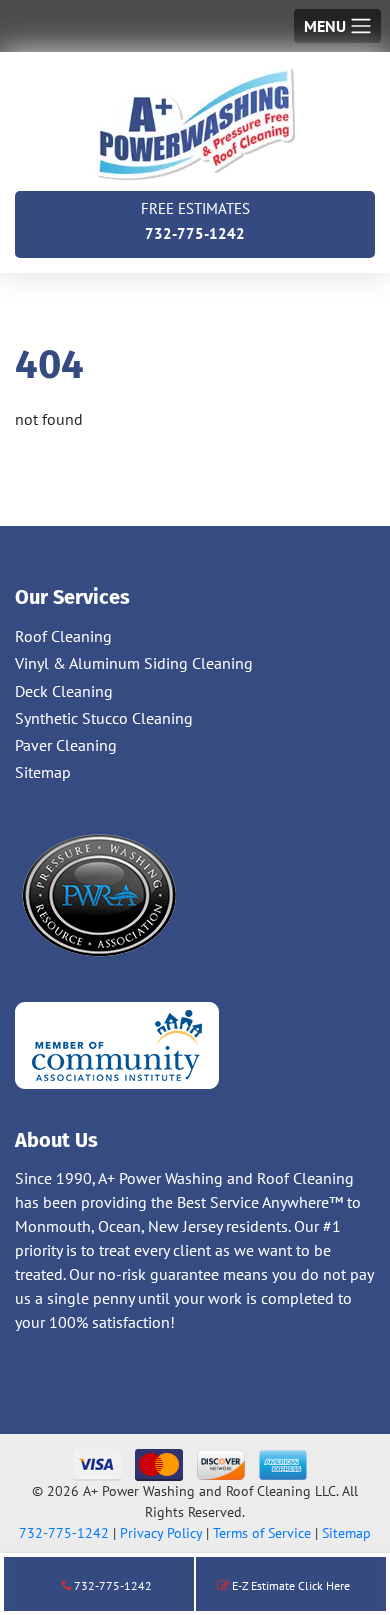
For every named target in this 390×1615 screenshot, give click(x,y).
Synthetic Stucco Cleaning (104, 718)
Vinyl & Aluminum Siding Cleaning (134, 663)
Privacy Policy (161, 1533)
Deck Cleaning (64, 691)
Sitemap (43, 772)
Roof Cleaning (63, 636)
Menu (325, 26)
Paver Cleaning (66, 745)
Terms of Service (262, 1533)
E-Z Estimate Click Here (289, 1585)
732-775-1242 (195, 221)
